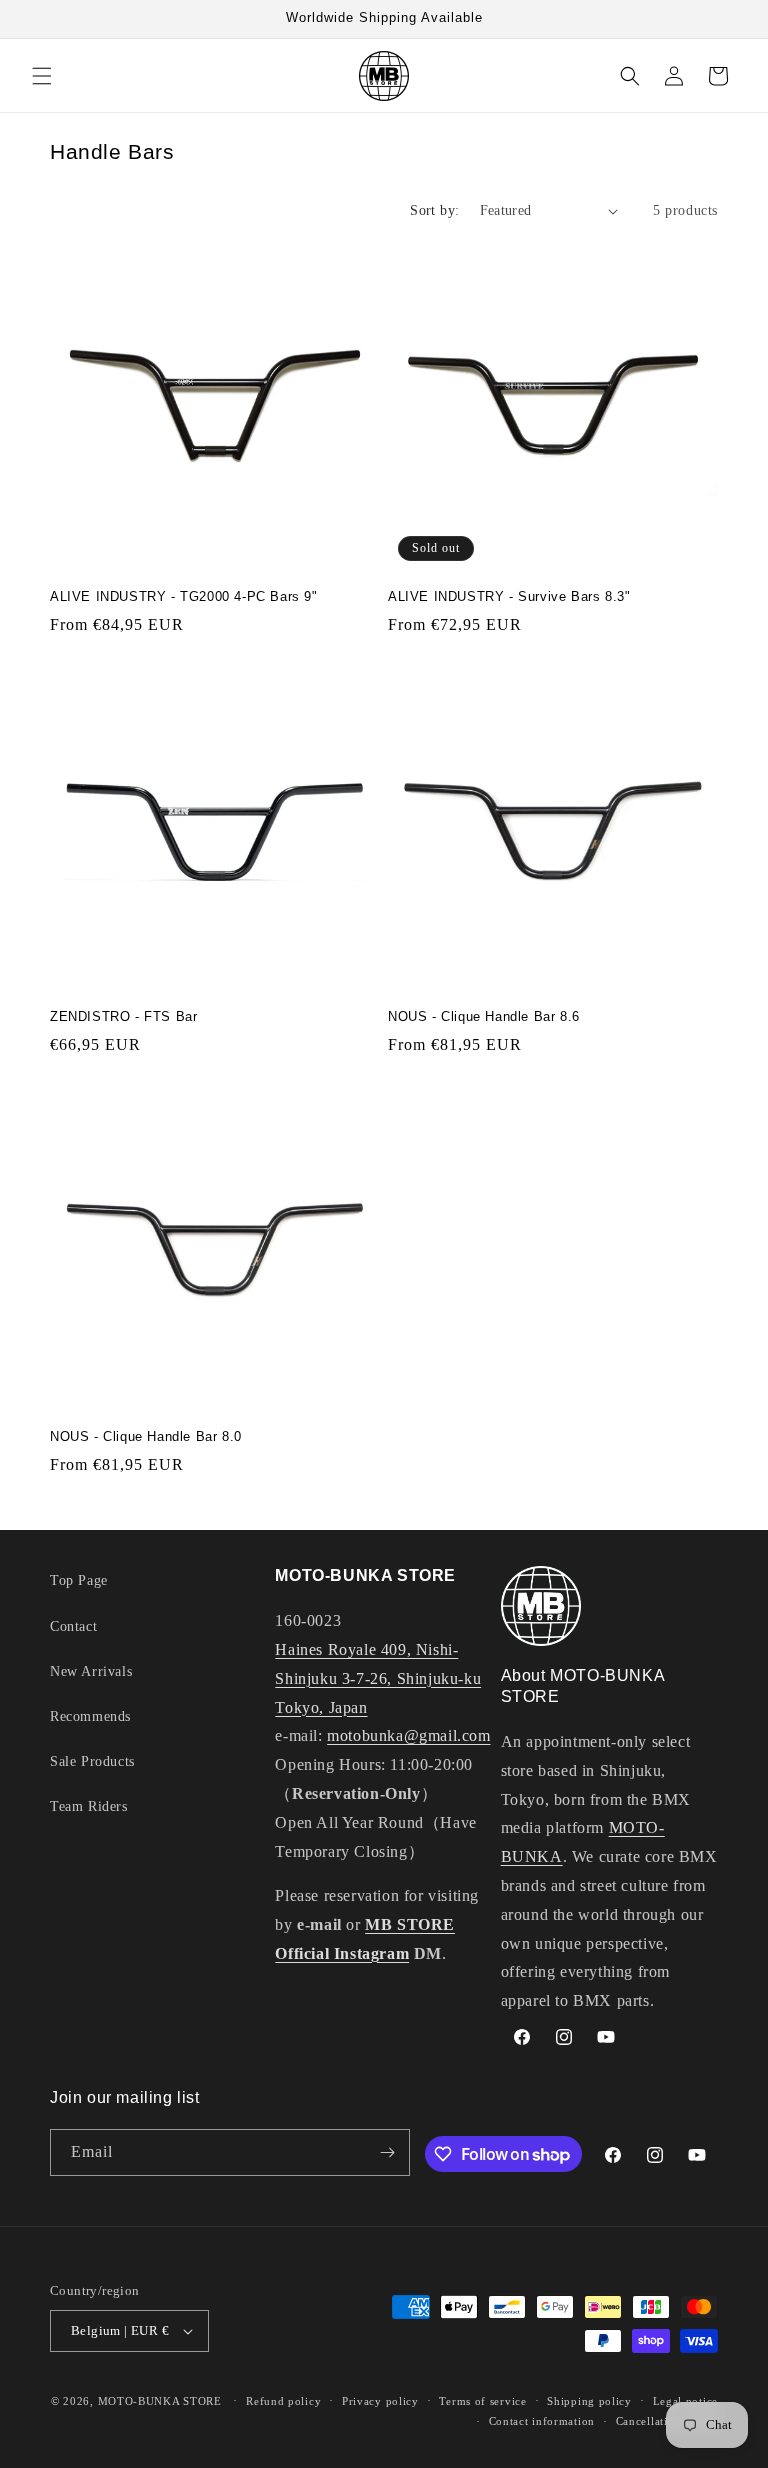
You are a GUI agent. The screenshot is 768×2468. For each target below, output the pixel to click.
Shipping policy (589, 2401)
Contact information (542, 2421)
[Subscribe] (387, 2152)
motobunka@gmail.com (408, 1735)
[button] (42, 76)
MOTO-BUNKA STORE (160, 2401)
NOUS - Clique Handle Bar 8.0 (146, 1436)
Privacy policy (380, 2401)
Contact (73, 1626)
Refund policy (283, 2401)
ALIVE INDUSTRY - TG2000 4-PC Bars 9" (184, 596)
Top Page (79, 1580)
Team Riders (89, 1806)
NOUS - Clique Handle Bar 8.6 (484, 1016)
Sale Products (92, 1761)
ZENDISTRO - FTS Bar (123, 1016)
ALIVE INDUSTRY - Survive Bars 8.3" (509, 596)
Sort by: (434, 210)
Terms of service (482, 2401)
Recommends (90, 1716)
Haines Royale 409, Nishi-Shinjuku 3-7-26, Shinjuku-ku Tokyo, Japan (378, 1678)
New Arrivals (91, 1671)
